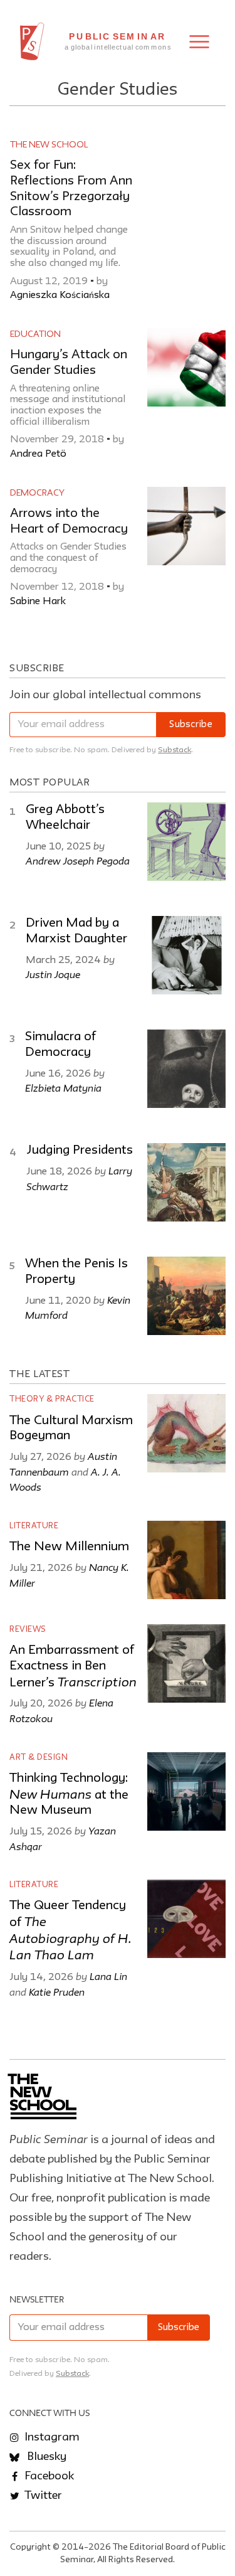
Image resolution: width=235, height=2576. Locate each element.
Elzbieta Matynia (63, 1088)
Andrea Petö (38, 454)
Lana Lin (108, 1976)
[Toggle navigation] (199, 42)
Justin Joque (53, 974)
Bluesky (45, 2457)
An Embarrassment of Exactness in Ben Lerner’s (73, 1667)
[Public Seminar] (32, 41)
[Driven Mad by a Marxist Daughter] (186, 955)
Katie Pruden (57, 1992)
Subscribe (191, 725)
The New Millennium (69, 1547)
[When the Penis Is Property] (186, 1296)
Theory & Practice (52, 1399)
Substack (175, 750)
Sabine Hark (38, 602)
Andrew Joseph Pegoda (78, 861)
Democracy (37, 493)
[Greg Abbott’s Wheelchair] (186, 842)
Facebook (48, 2476)
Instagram (51, 2437)
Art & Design (39, 1758)
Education (35, 334)
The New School (49, 145)
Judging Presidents (80, 1151)
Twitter (42, 2496)
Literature (34, 1526)
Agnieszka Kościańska (60, 295)
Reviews (28, 1630)
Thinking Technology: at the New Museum (69, 1795)
